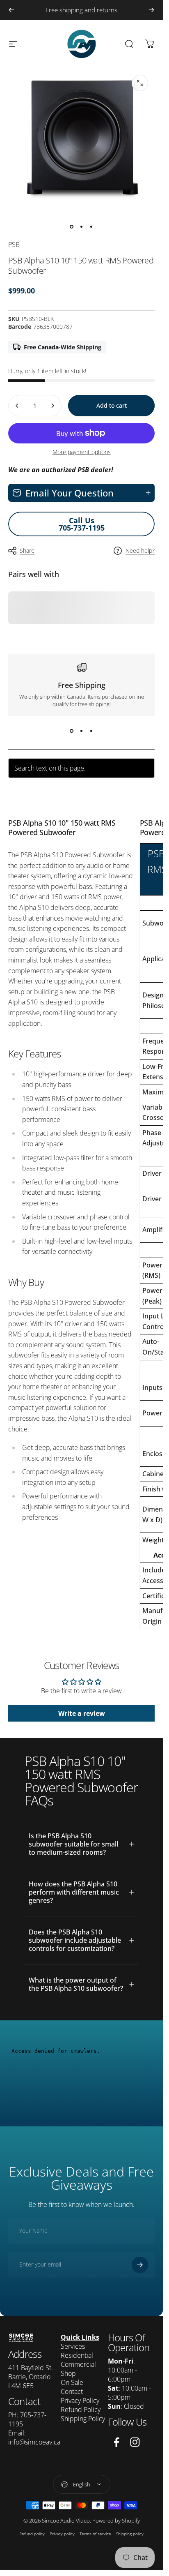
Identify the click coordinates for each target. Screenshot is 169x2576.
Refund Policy (81, 2410)
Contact (72, 2391)
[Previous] (11, 10)
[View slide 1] (72, 731)
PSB (14, 245)
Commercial (78, 2364)
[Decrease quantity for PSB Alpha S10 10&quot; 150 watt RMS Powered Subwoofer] (17, 406)
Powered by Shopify (116, 2521)
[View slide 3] (91, 731)
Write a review (82, 1713)
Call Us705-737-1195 (82, 524)
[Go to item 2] (82, 226)
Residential (77, 2355)
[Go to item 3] (91, 226)
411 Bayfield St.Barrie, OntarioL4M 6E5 (31, 2377)
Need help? (140, 551)
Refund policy (32, 2534)
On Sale (72, 2382)
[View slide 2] (82, 731)
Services (73, 2346)
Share (27, 551)
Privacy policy (62, 2534)
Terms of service (95, 2534)
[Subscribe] (140, 2265)
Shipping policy (130, 2534)
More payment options (82, 452)
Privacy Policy (80, 2401)
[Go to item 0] (72, 226)
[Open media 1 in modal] (140, 83)
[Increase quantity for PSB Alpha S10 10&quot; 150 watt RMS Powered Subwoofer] (53, 406)
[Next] (151, 10)
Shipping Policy (83, 2419)
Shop (68, 2373)
